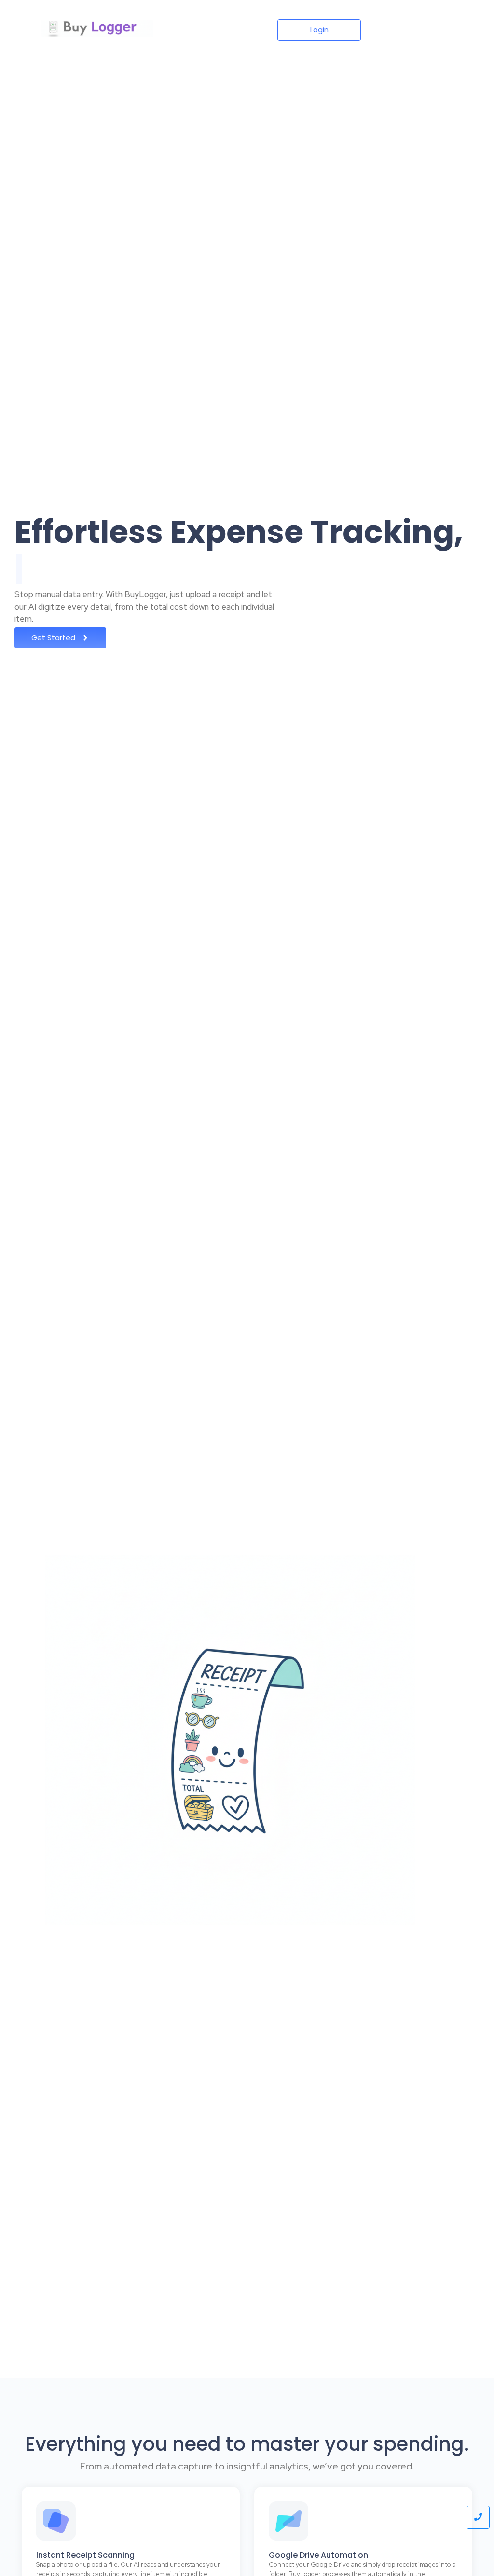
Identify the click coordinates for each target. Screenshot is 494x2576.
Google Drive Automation (318, 2555)
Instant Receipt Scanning (85, 2555)
